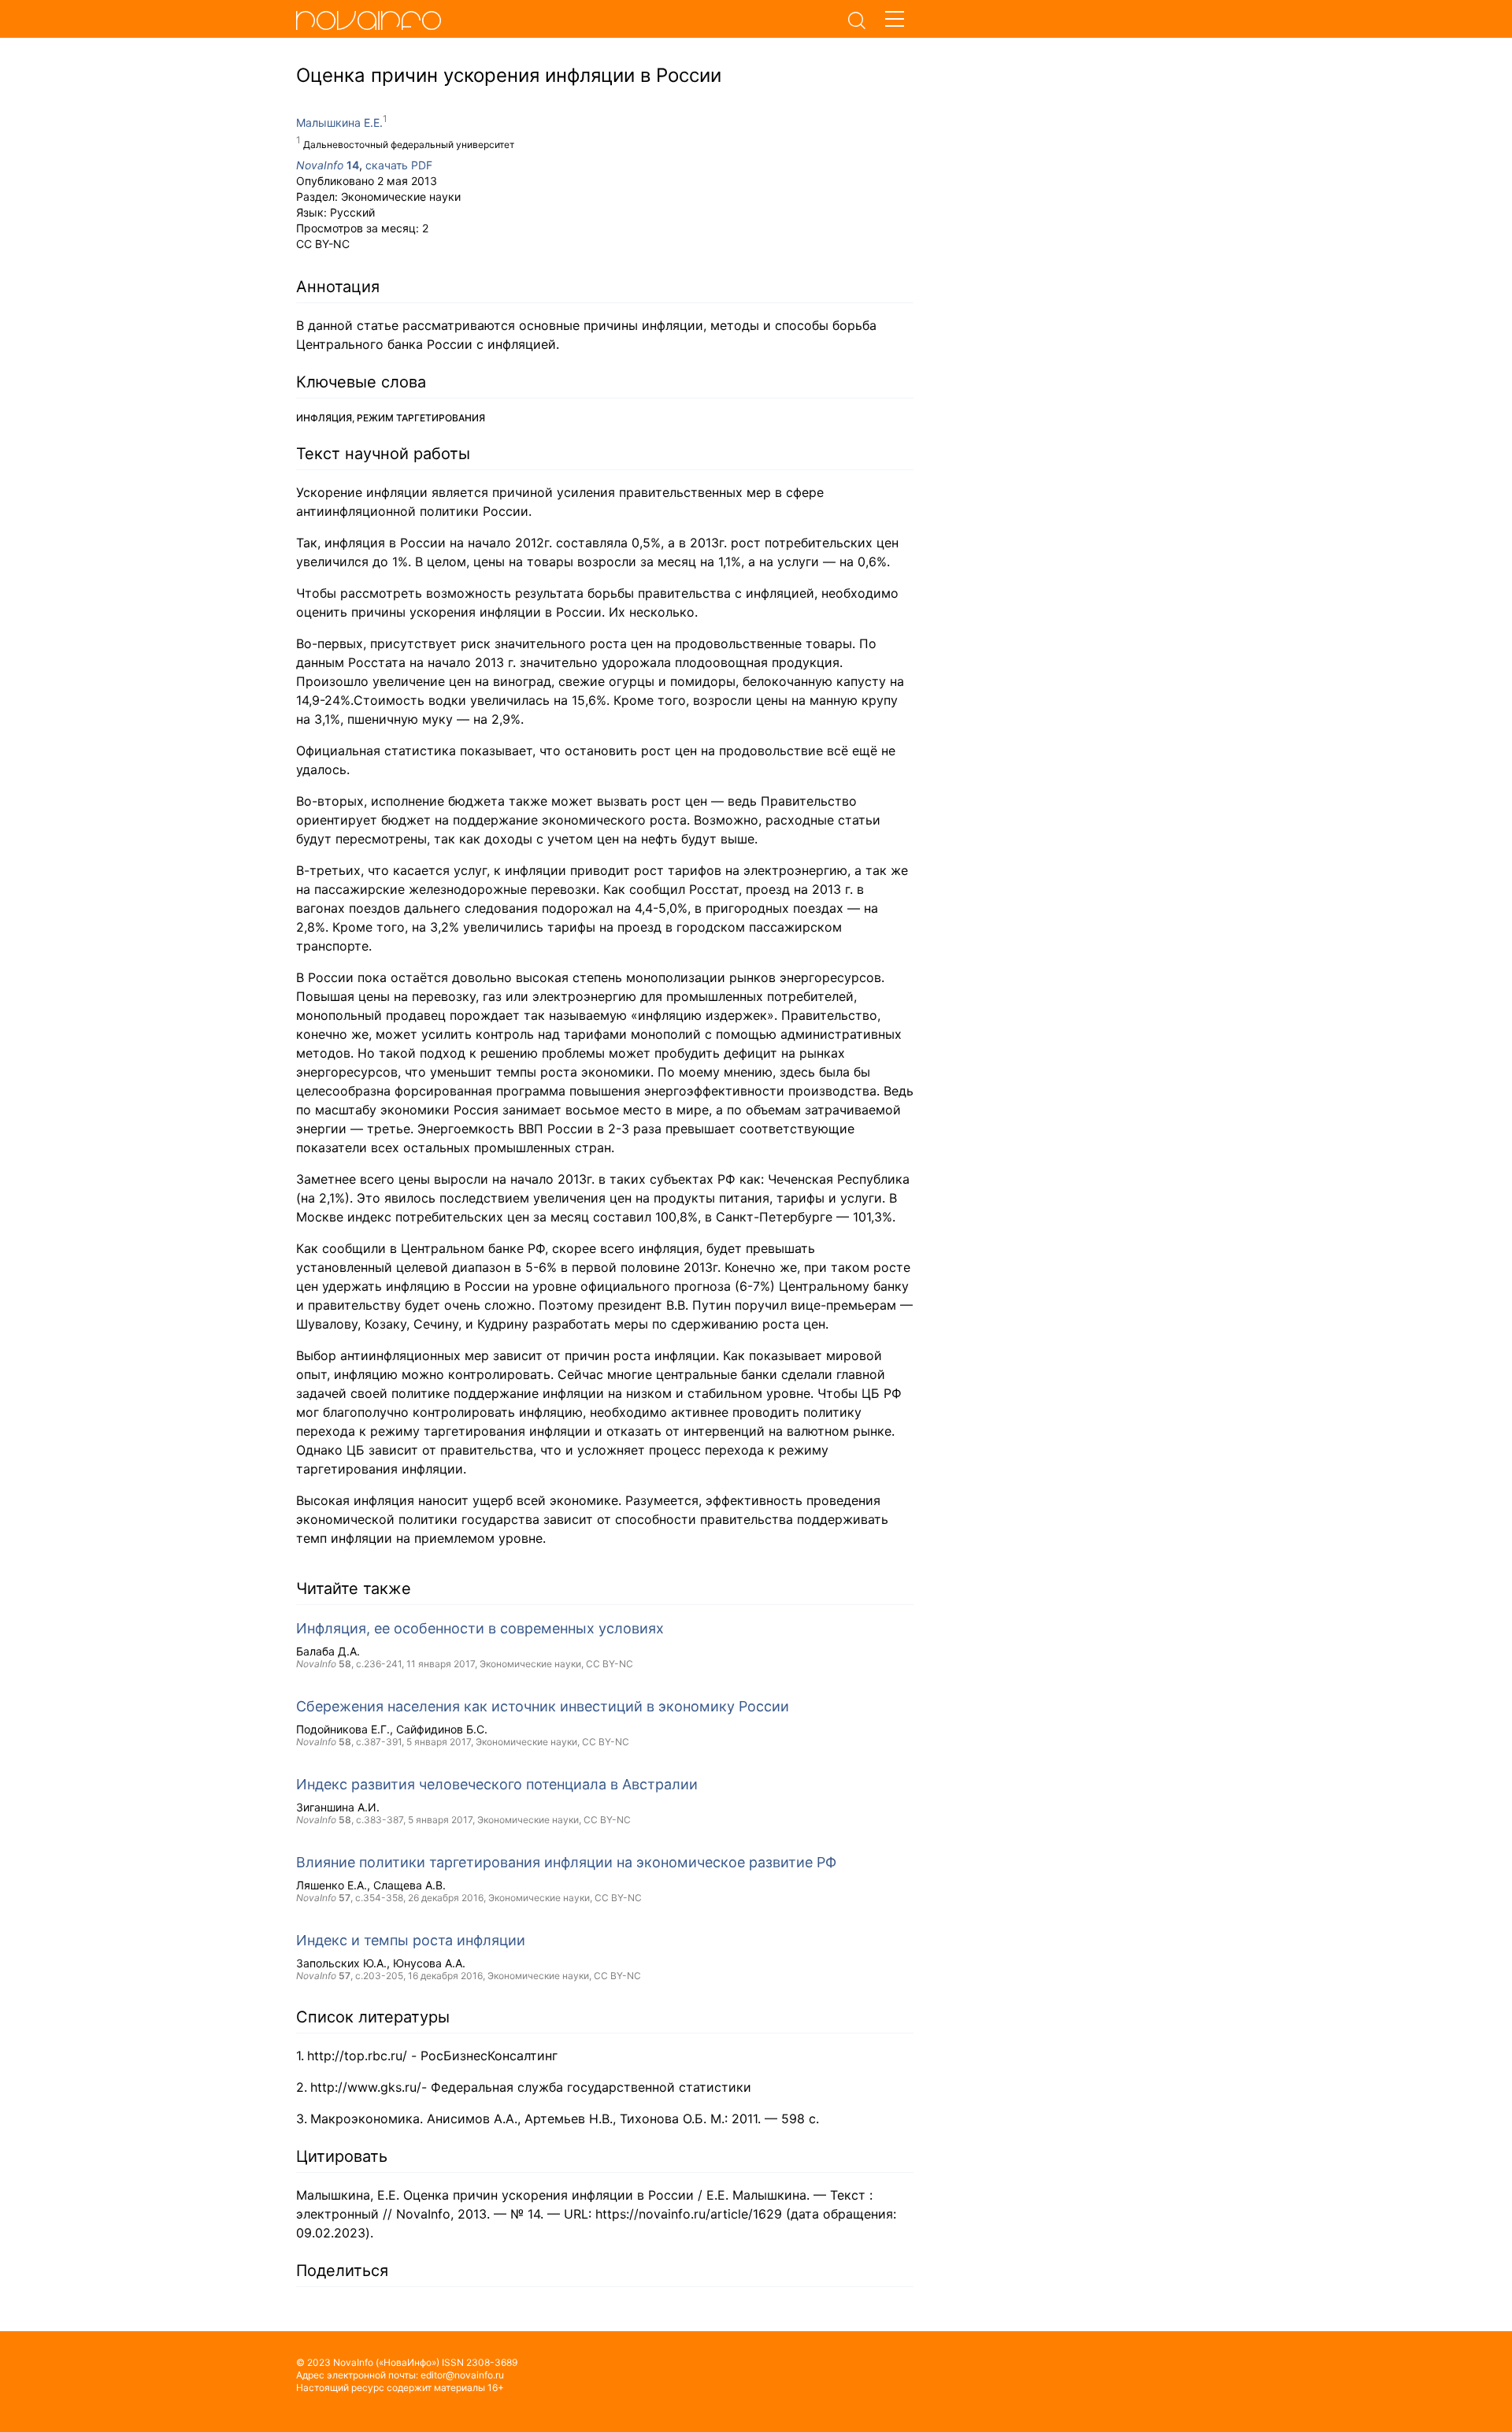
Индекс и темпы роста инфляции (411, 1940)
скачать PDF (399, 165)
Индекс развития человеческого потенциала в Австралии (497, 1784)
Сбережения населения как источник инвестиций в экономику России (543, 1706)
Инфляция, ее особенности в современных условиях (480, 1628)
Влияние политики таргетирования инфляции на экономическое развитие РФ (566, 1862)
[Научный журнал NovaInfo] (567, 20)
